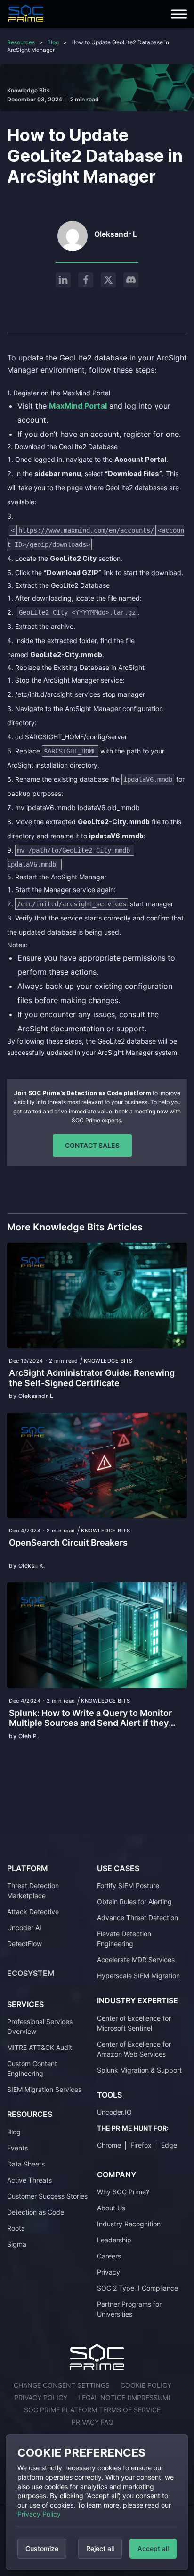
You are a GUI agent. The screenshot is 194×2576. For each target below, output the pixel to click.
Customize (42, 2548)
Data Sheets (26, 2164)
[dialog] (97, 2502)
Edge (169, 2145)
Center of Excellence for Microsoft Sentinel (134, 2023)
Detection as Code (36, 2212)
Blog (53, 42)
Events (17, 2148)
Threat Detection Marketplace (33, 1890)
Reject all (100, 2548)
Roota (16, 2228)
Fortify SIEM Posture (128, 1886)
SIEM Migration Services (44, 2089)
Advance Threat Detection (137, 1918)
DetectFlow (24, 1944)
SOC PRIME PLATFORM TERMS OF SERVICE (92, 2410)
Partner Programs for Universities (129, 2309)
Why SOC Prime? (123, 2192)
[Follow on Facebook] (86, 280)
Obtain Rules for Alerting (134, 1902)
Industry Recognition (129, 2224)
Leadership (114, 2240)
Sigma (17, 2244)
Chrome (109, 2145)
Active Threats (29, 2180)
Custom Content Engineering (32, 2068)
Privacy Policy (39, 2514)
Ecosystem (31, 1973)
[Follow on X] (108, 280)
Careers (109, 2256)
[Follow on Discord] (131, 280)
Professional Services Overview (40, 2026)
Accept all (153, 2548)
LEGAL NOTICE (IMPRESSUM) (124, 2397)
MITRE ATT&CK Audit (40, 2047)
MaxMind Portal (78, 406)
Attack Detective (33, 1911)
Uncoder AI (24, 1928)
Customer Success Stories (47, 2196)
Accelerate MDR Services (136, 1960)
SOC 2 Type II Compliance (137, 2288)
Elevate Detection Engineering (124, 1939)
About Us (111, 2208)
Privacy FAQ (93, 2422)
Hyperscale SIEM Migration (138, 1976)
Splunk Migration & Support (139, 2070)
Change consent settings (62, 2385)
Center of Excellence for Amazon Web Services (134, 2049)
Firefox (141, 2145)
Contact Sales (92, 1145)
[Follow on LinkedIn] (63, 280)
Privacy (109, 2272)
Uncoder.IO (114, 2112)
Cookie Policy (146, 2385)
